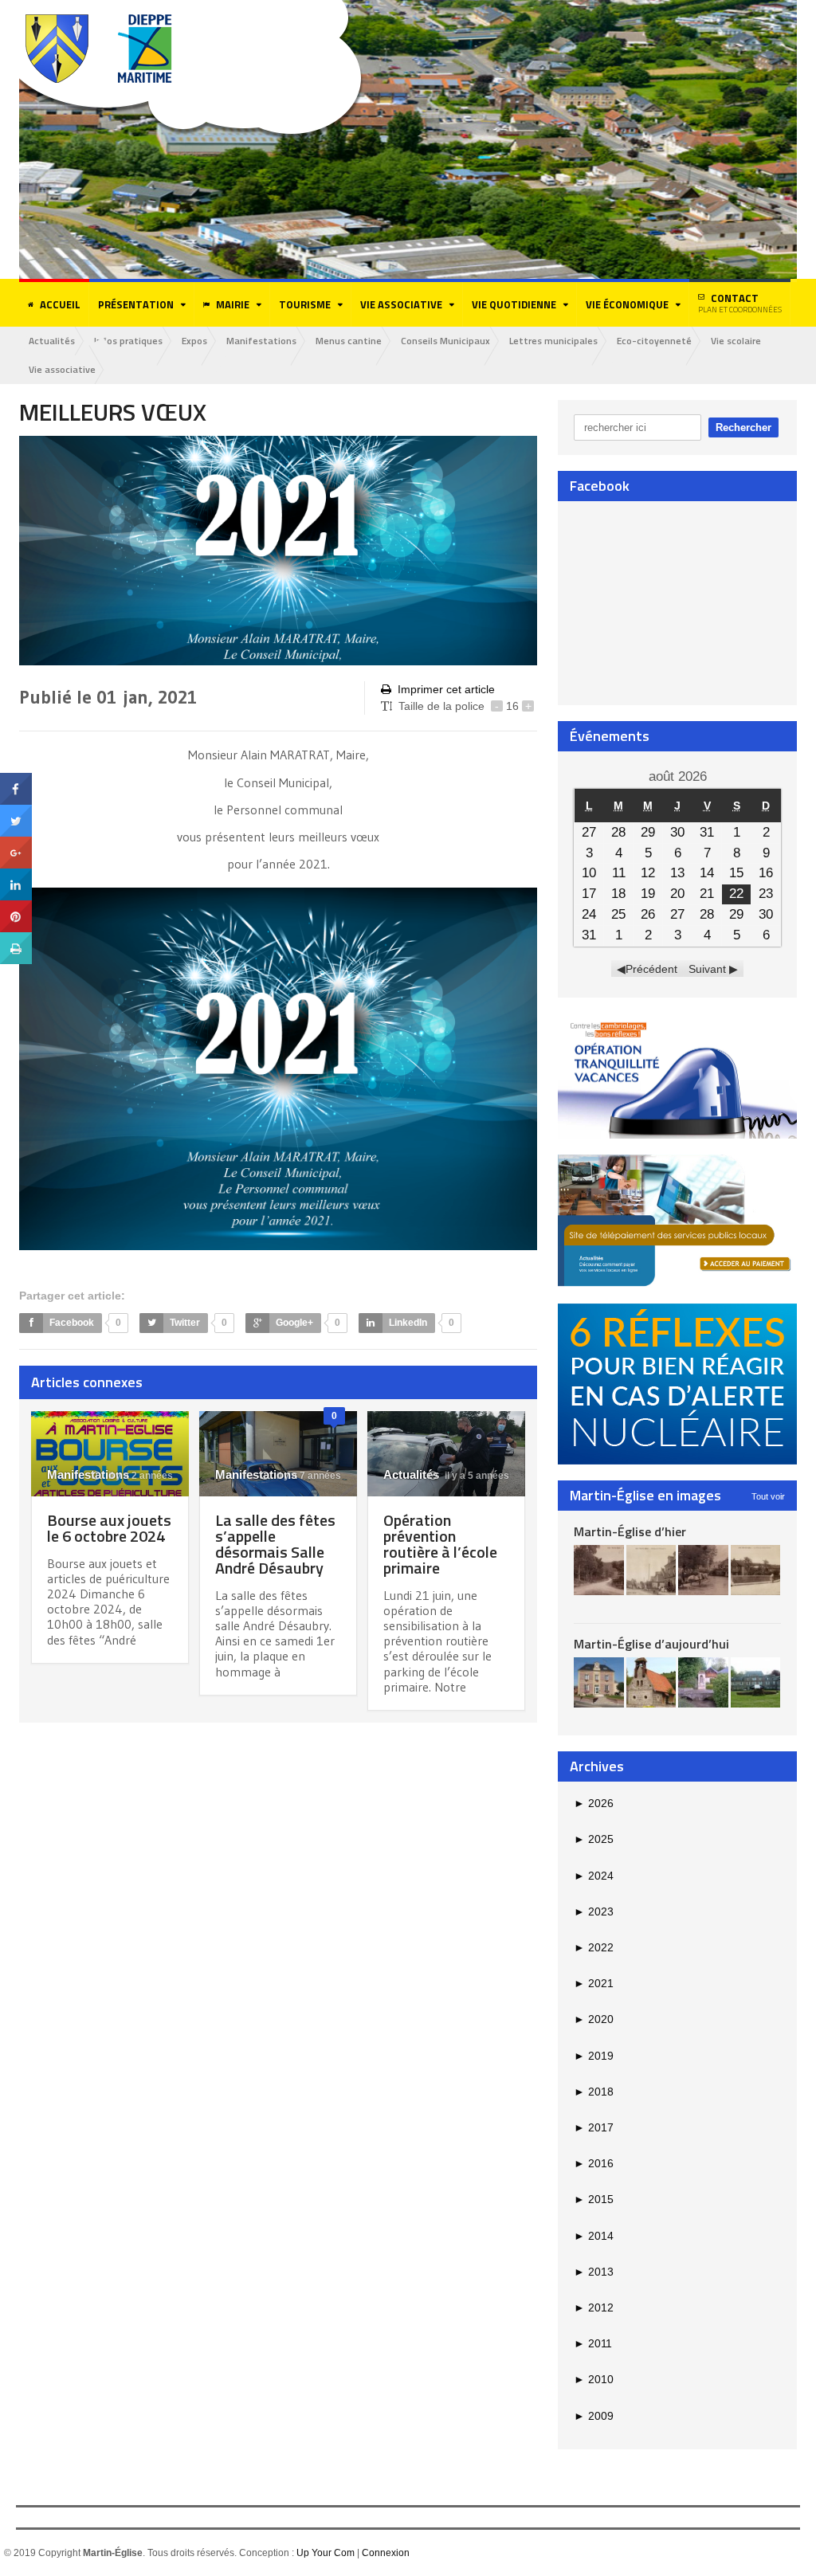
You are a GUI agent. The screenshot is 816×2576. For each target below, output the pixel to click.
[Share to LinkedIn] (16, 874)
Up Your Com (326, 2553)
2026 (594, 1803)
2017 (594, 2127)
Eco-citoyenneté (654, 341)
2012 (594, 2307)
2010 (594, 2379)
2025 (594, 1839)
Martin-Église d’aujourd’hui (651, 1644)
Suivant (707, 969)
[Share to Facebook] (16, 778)
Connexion (386, 2553)
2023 (594, 1911)
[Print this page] (16, 938)
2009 (594, 2416)
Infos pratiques (128, 341)
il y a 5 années (476, 1476)
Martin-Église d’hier (630, 1531)
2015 (594, 2199)
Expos (194, 341)
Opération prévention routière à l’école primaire (440, 1544)
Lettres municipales (553, 341)
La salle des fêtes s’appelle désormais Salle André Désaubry (275, 1544)
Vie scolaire (736, 341)
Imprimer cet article (446, 689)
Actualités (52, 341)
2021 (594, 1983)
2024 (594, 1876)
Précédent (651, 969)
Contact (740, 303)
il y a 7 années (308, 1476)
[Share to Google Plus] (16, 842)
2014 (594, 2236)
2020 (594, 2019)
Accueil (60, 304)
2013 (594, 2272)
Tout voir (768, 1496)
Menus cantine (349, 341)
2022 (594, 1947)
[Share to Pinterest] (16, 906)
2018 (594, 2092)
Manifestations (261, 341)
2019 (594, 2056)
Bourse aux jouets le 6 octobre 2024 (109, 1528)
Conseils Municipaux (445, 341)
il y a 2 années (139, 1476)
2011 (593, 2343)
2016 (594, 2163)
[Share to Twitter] (16, 810)
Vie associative (62, 369)
